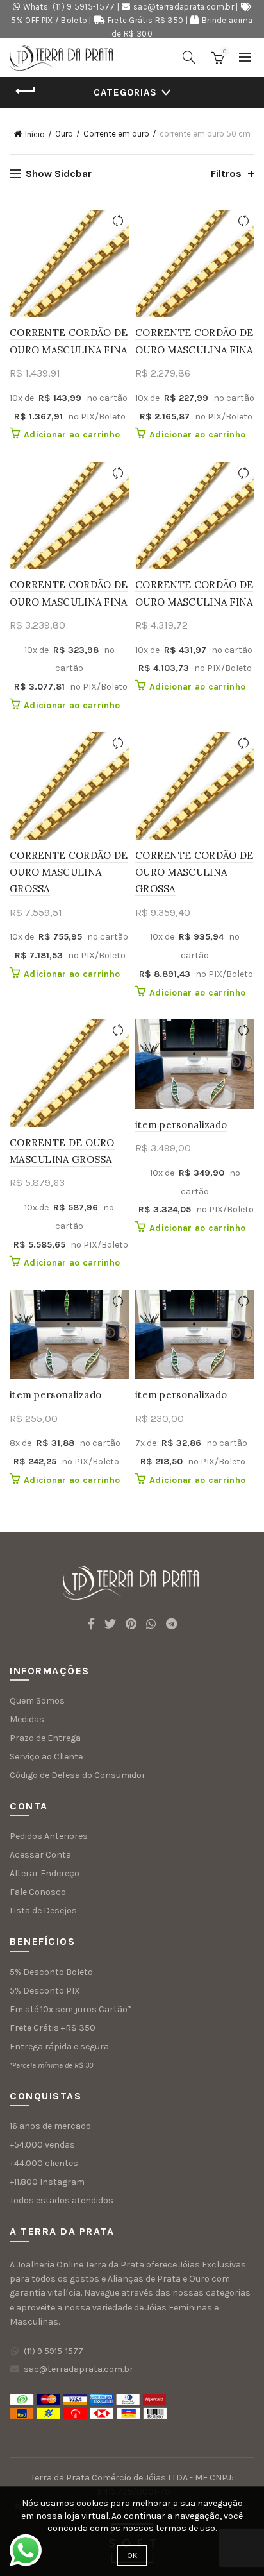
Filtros (226, 174)
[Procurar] (189, 57)
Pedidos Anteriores (49, 1836)
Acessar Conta (40, 1855)
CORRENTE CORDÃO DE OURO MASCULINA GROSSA (69, 872)
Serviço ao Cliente (46, 1757)
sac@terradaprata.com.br (184, 7)
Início (35, 134)
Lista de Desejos (43, 1911)
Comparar (118, 221)
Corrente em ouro (116, 134)
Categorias (125, 92)
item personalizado (181, 1125)
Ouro (64, 134)
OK (132, 2555)
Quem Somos (37, 1701)
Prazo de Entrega (45, 1738)
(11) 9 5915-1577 (54, 2351)
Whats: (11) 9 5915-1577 (69, 7)
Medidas (27, 1719)
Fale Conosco (38, 1892)
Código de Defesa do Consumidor (78, 1775)
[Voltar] (26, 91)
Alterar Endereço (45, 1873)
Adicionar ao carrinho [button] (72, 435)
